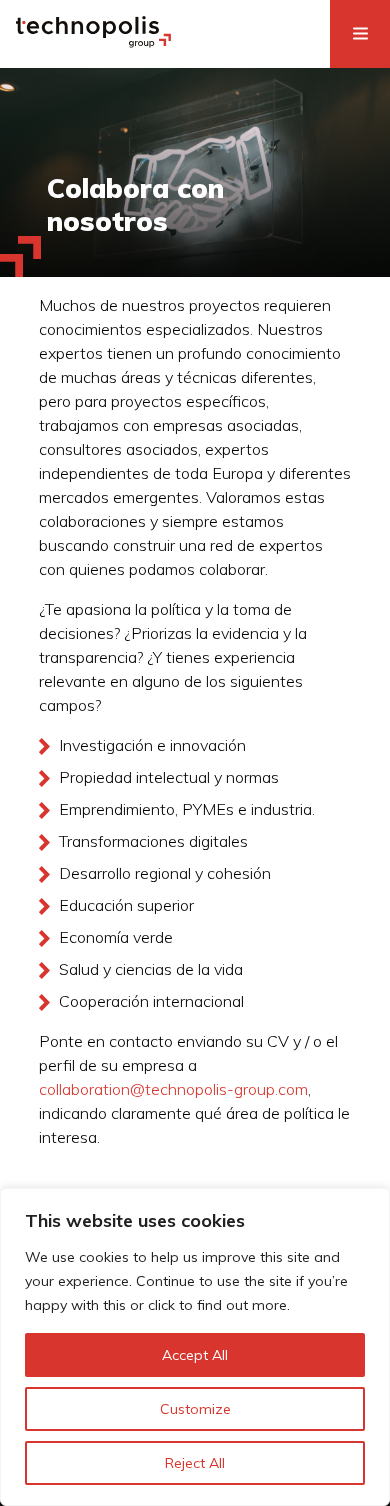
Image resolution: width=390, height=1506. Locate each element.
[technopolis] (93, 42)
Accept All (195, 1355)
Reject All (195, 1463)
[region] (195, 1347)
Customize (195, 1409)
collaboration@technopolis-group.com (173, 1089)
